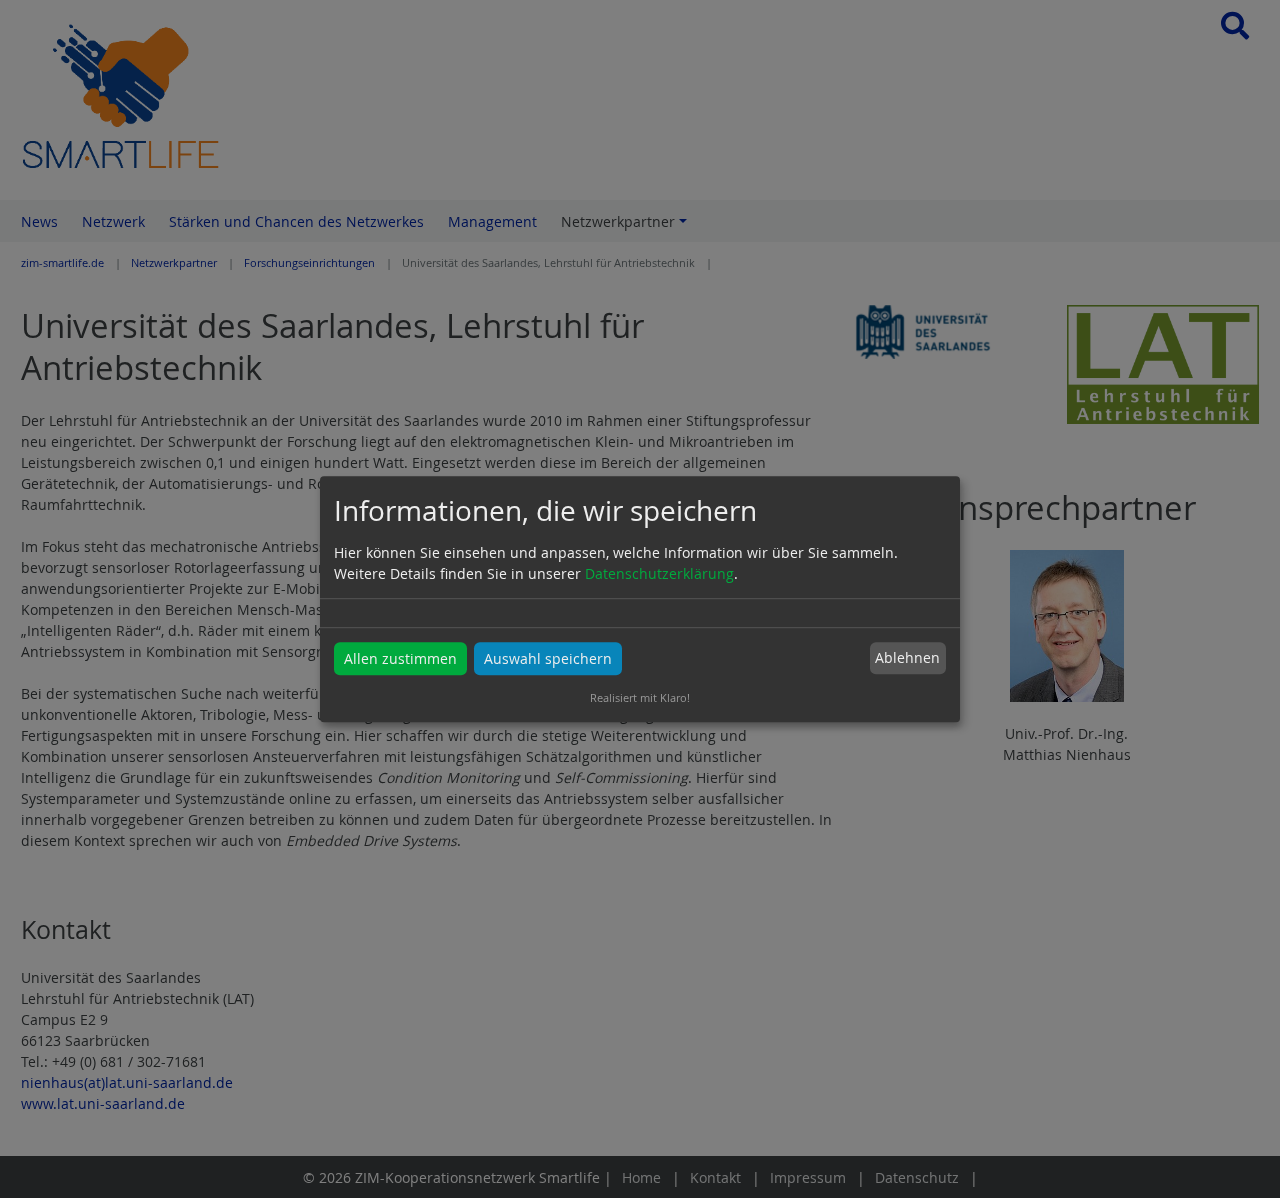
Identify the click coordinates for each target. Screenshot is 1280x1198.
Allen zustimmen (400, 658)
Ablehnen (907, 658)
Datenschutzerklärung (659, 573)
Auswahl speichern (548, 658)
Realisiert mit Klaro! (640, 697)
